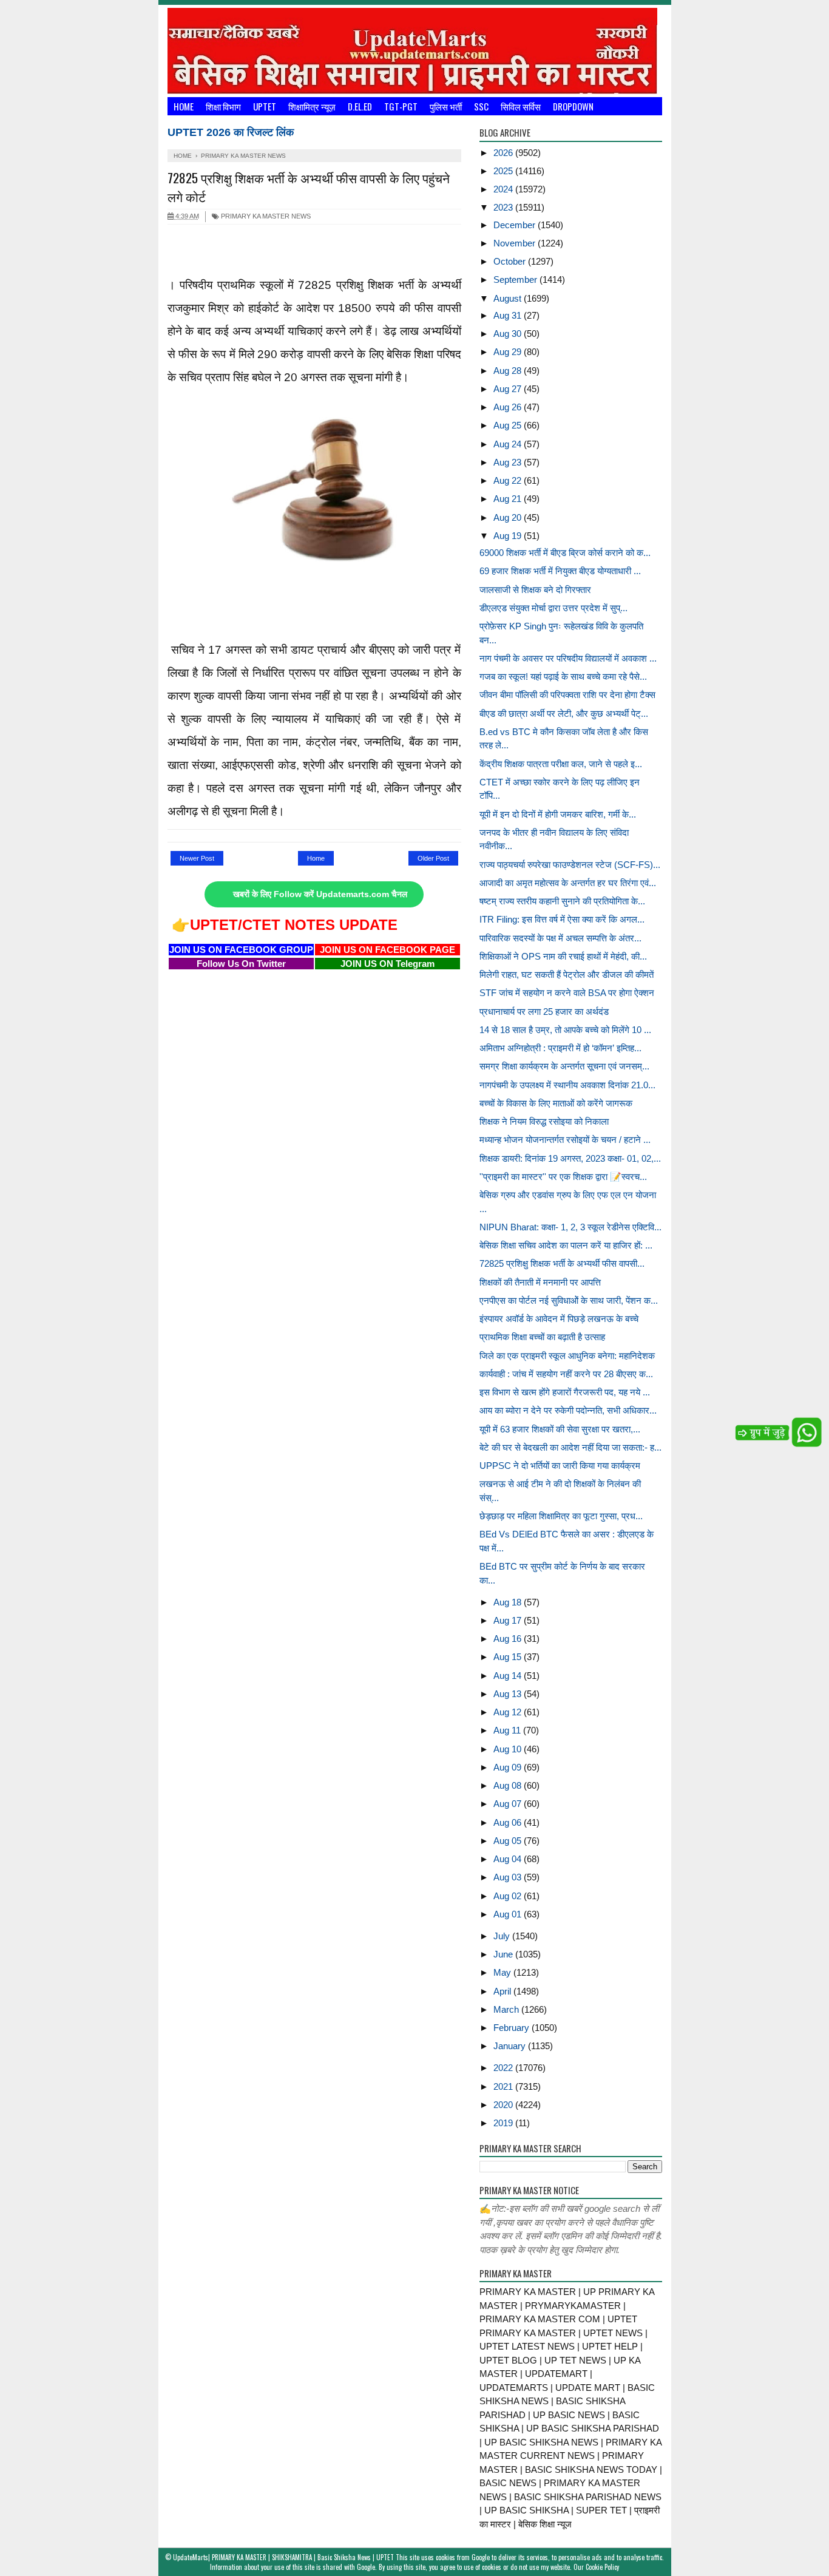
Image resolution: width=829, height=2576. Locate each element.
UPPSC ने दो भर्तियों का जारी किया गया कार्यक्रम (560, 1466)
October (511, 261)
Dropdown (573, 106)
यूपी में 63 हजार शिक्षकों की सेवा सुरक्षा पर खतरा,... (560, 1429)
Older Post (433, 858)
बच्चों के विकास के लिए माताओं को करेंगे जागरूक (556, 1103)
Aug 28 (509, 371)
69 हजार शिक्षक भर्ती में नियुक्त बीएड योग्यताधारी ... (560, 571)
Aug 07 (509, 1804)
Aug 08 (509, 1785)
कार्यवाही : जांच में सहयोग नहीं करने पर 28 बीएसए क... (566, 1374)
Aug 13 (509, 1694)
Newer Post (197, 858)
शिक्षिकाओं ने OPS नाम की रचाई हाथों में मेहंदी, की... (563, 956)
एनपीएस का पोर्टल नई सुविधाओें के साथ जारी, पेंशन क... (569, 1300)
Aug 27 (509, 389)
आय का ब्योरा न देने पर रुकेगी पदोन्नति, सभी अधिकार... (568, 1410)
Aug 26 (509, 407)
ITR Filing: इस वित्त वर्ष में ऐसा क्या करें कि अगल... (562, 919)
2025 (504, 171)
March (507, 2009)
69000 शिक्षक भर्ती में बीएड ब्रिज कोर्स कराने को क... (565, 553)
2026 (504, 153)
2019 (504, 2123)
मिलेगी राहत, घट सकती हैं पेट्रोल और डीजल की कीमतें (567, 974)
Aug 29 (509, 352)
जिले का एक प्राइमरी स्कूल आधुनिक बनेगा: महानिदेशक (567, 1356)
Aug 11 (508, 1730)
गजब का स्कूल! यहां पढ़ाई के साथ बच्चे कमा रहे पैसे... (563, 676)
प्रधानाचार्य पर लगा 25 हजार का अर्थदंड (544, 1012)
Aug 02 (509, 1896)
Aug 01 (509, 1914)
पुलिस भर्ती (446, 106)
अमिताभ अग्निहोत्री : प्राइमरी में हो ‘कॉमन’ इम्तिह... (560, 1048)
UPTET (265, 106)
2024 (504, 189)
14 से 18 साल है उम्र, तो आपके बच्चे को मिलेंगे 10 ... (565, 1030)
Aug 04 (509, 1859)
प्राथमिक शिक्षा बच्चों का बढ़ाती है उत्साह (542, 1337)
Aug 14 (509, 1676)
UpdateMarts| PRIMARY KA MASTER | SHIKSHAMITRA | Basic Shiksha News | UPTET (283, 2557)
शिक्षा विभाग (223, 106)
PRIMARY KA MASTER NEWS (265, 216)
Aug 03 (509, 1877)
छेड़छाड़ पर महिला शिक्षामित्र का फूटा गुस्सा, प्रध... (561, 1516)
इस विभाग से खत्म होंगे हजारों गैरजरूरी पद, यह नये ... (565, 1392)
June (504, 1954)
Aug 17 (509, 1620)
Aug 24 (509, 444)
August (509, 298)
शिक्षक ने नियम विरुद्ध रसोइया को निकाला (544, 1121)
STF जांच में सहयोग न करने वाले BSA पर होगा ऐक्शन (567, 993)
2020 (504, 2105)
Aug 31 (509, 315)
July (503, 1936)
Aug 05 (509, 1841)
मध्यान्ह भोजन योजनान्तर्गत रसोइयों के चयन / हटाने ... (565, 1140)
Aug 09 (509, 1767)
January (511, 2046)
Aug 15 (509, 1657)
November (516, 243)
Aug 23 (509, 462)
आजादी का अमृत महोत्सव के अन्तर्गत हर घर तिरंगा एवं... (568, 883)
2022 (504, 2068)
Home (184, 106)
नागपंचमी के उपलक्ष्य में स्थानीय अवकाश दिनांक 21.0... (567, 1085)
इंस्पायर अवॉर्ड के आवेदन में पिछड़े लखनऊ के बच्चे (559, 1319)
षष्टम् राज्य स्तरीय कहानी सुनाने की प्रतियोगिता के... (562, 901)
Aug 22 (509, 480)
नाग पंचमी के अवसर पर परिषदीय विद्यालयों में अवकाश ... (568, 658)
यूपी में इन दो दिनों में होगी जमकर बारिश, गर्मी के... (558, 814)
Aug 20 (509, 517)
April (503, 1991)
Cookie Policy (602, 2567)
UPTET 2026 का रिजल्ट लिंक (231, 132)
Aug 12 (509, 1712)
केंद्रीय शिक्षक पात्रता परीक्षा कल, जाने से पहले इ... (561, 764)
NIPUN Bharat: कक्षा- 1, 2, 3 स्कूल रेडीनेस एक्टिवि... (570, 1227)
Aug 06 (509, 1822)
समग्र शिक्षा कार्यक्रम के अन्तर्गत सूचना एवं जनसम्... (564, 1066)
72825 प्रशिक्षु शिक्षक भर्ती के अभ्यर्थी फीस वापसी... (562, 1263)
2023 (504, 207)
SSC (481, 106)
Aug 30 (509, 334)
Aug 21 (509, 499)
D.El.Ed (360, 106)
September (516, 280)
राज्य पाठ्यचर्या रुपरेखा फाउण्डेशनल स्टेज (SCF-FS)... (570, 865)
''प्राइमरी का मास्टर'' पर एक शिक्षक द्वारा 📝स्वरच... (563, 1177)
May (503, 1972)
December (516, 225)
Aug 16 (509, 1639)
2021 (504, 2086)
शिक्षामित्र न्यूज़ (312, 106)
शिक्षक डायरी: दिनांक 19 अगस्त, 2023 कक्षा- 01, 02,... (570, 1158)
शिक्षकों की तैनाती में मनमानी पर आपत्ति (540, 1282)
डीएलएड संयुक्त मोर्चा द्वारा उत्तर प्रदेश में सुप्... (553, 608)
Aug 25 (509, 425)
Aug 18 (509, 1602)
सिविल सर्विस (521, 106)
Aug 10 (509, 1749)
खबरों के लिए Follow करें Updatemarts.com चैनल (320, 894)
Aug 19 (509, 536)
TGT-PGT (401, 106)
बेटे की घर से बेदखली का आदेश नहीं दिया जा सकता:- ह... (570, 1447)
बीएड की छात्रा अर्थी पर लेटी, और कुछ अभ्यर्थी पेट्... (564, 713)
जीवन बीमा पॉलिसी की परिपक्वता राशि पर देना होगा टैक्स (567, 695)
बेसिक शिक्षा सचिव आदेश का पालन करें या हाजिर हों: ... (566, 1245)
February (513, 2028)
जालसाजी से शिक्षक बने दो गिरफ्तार (535, 590)
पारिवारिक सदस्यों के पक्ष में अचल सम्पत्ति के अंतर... (560, 938)
